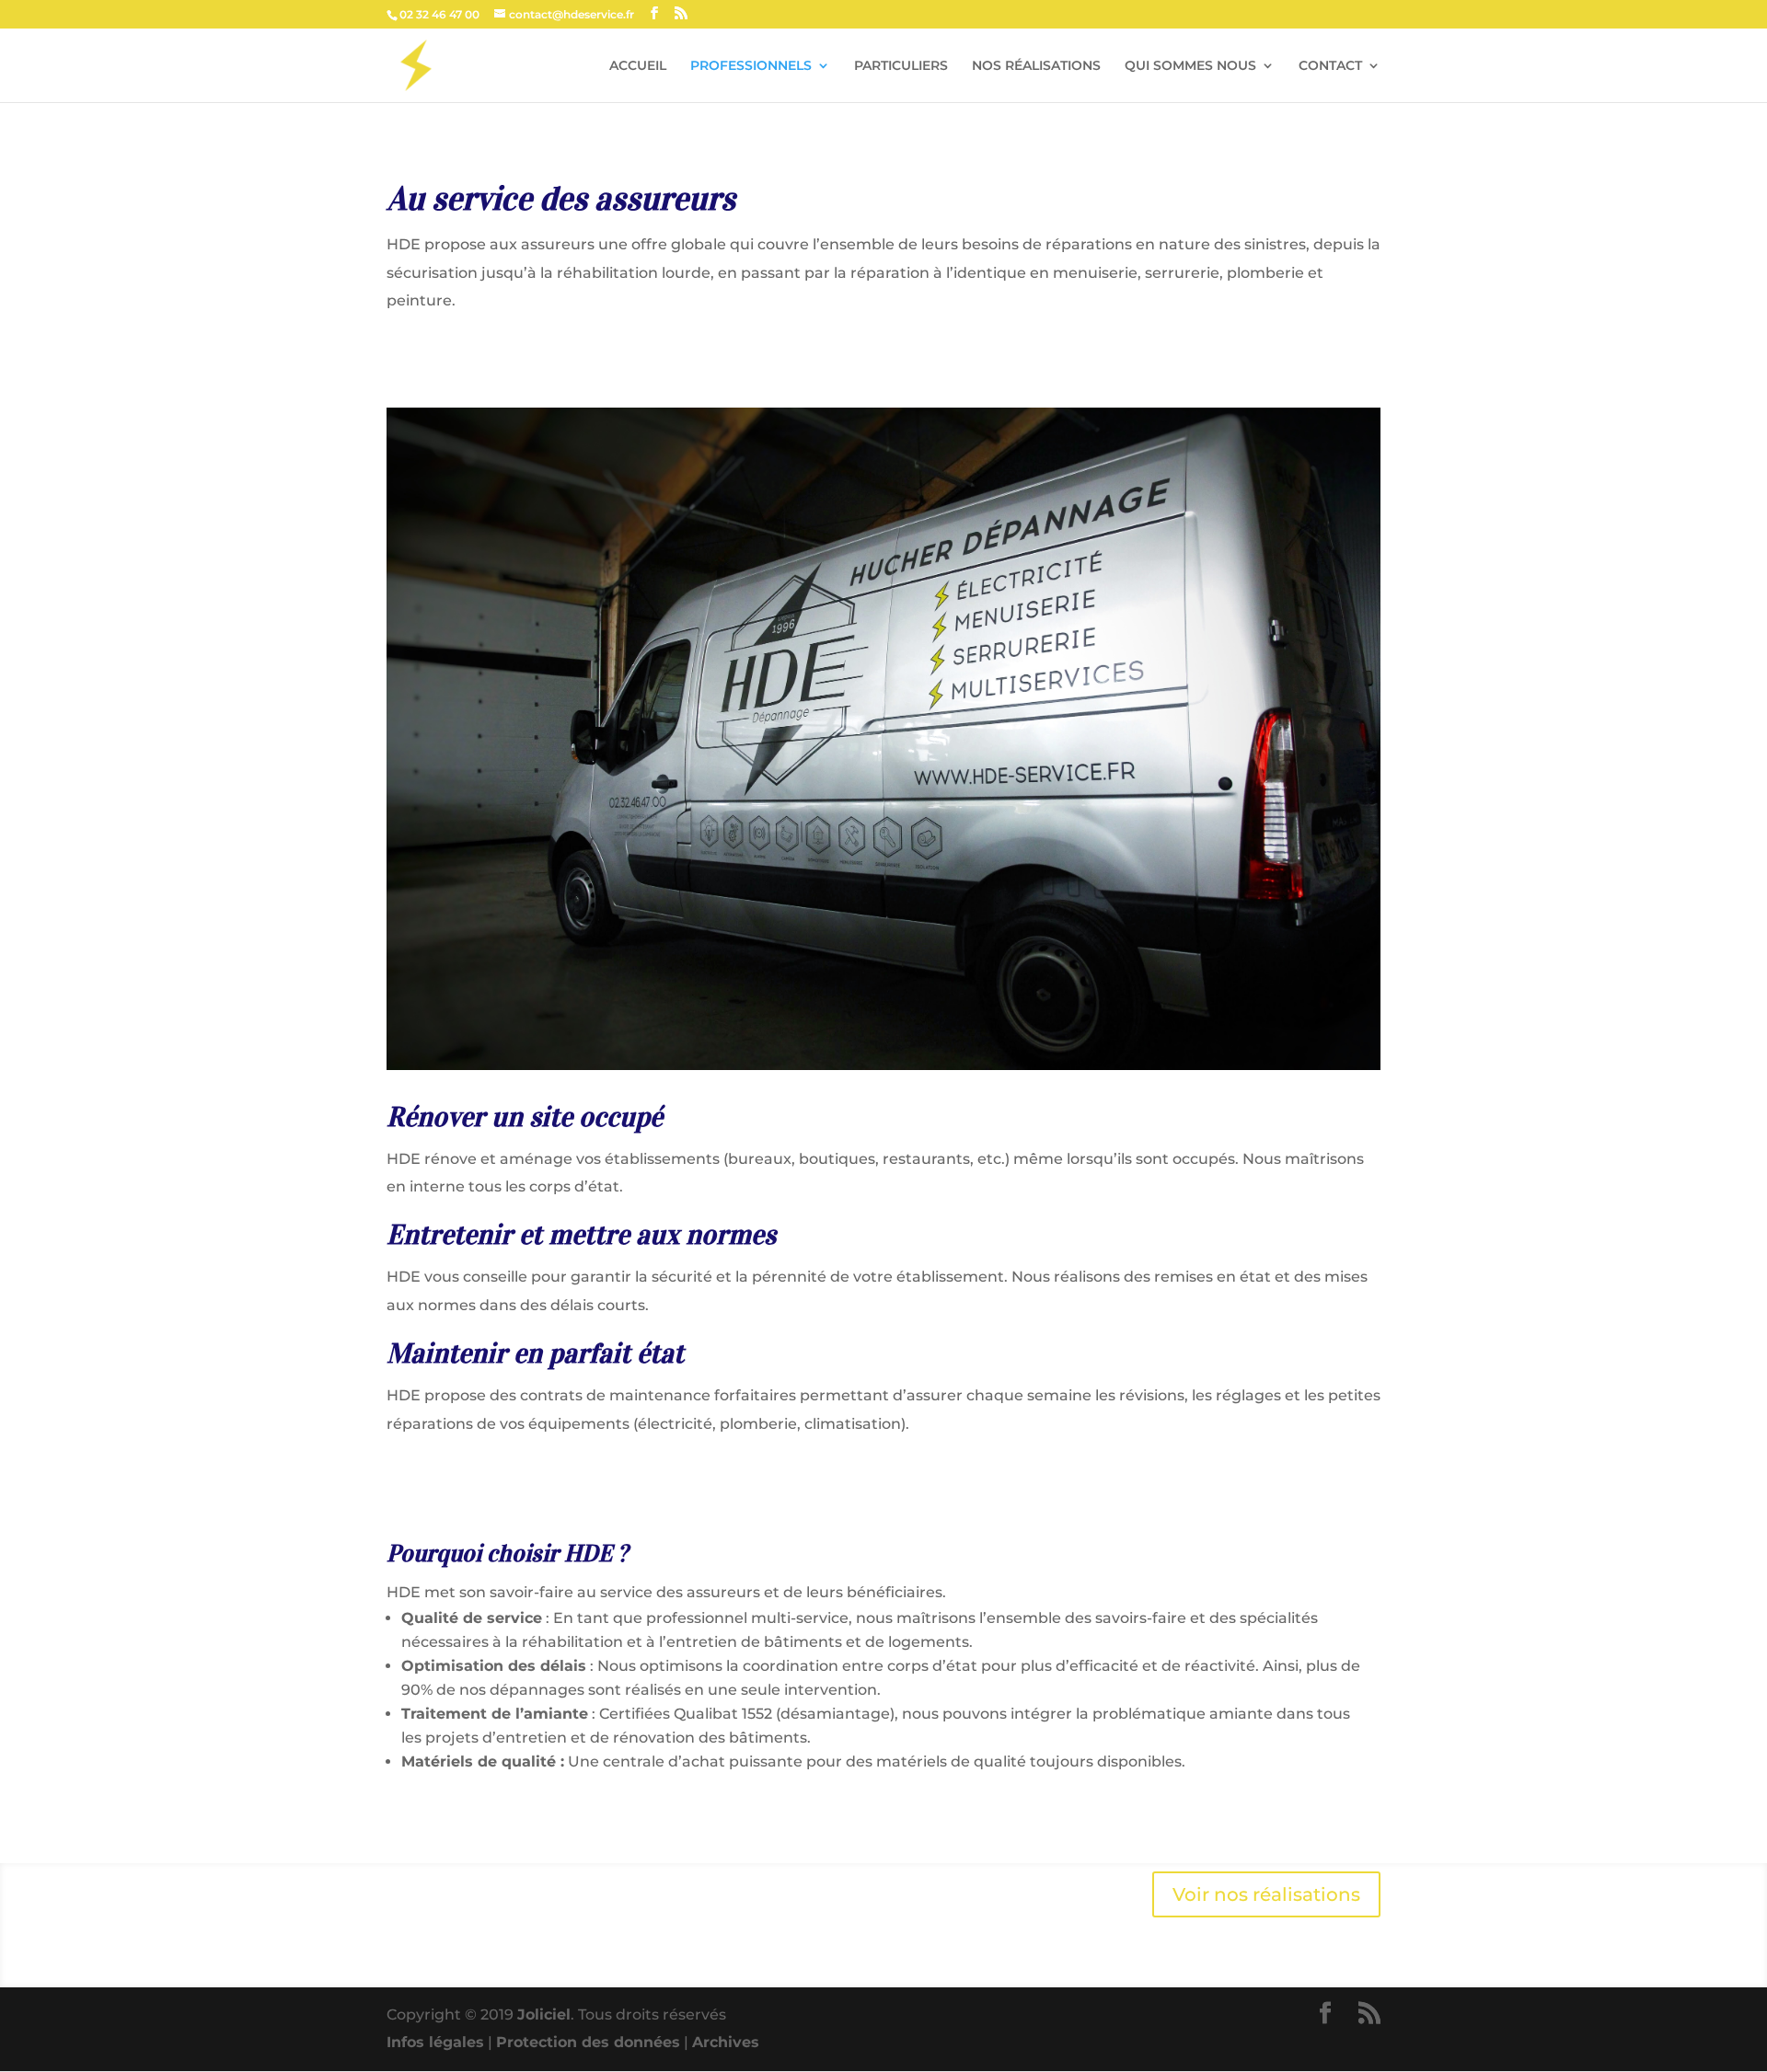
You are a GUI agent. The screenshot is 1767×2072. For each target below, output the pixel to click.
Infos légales (435, 2042)
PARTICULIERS (901, 66)
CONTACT (1330, 66)
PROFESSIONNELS (751, 66)
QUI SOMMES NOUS (1190, 66)
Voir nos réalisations (1266, 1894)
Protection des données (588, 2042)
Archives (726, 2042)
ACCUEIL (638, 66)
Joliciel (544, 2014)
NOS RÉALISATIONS (1036, 66)
